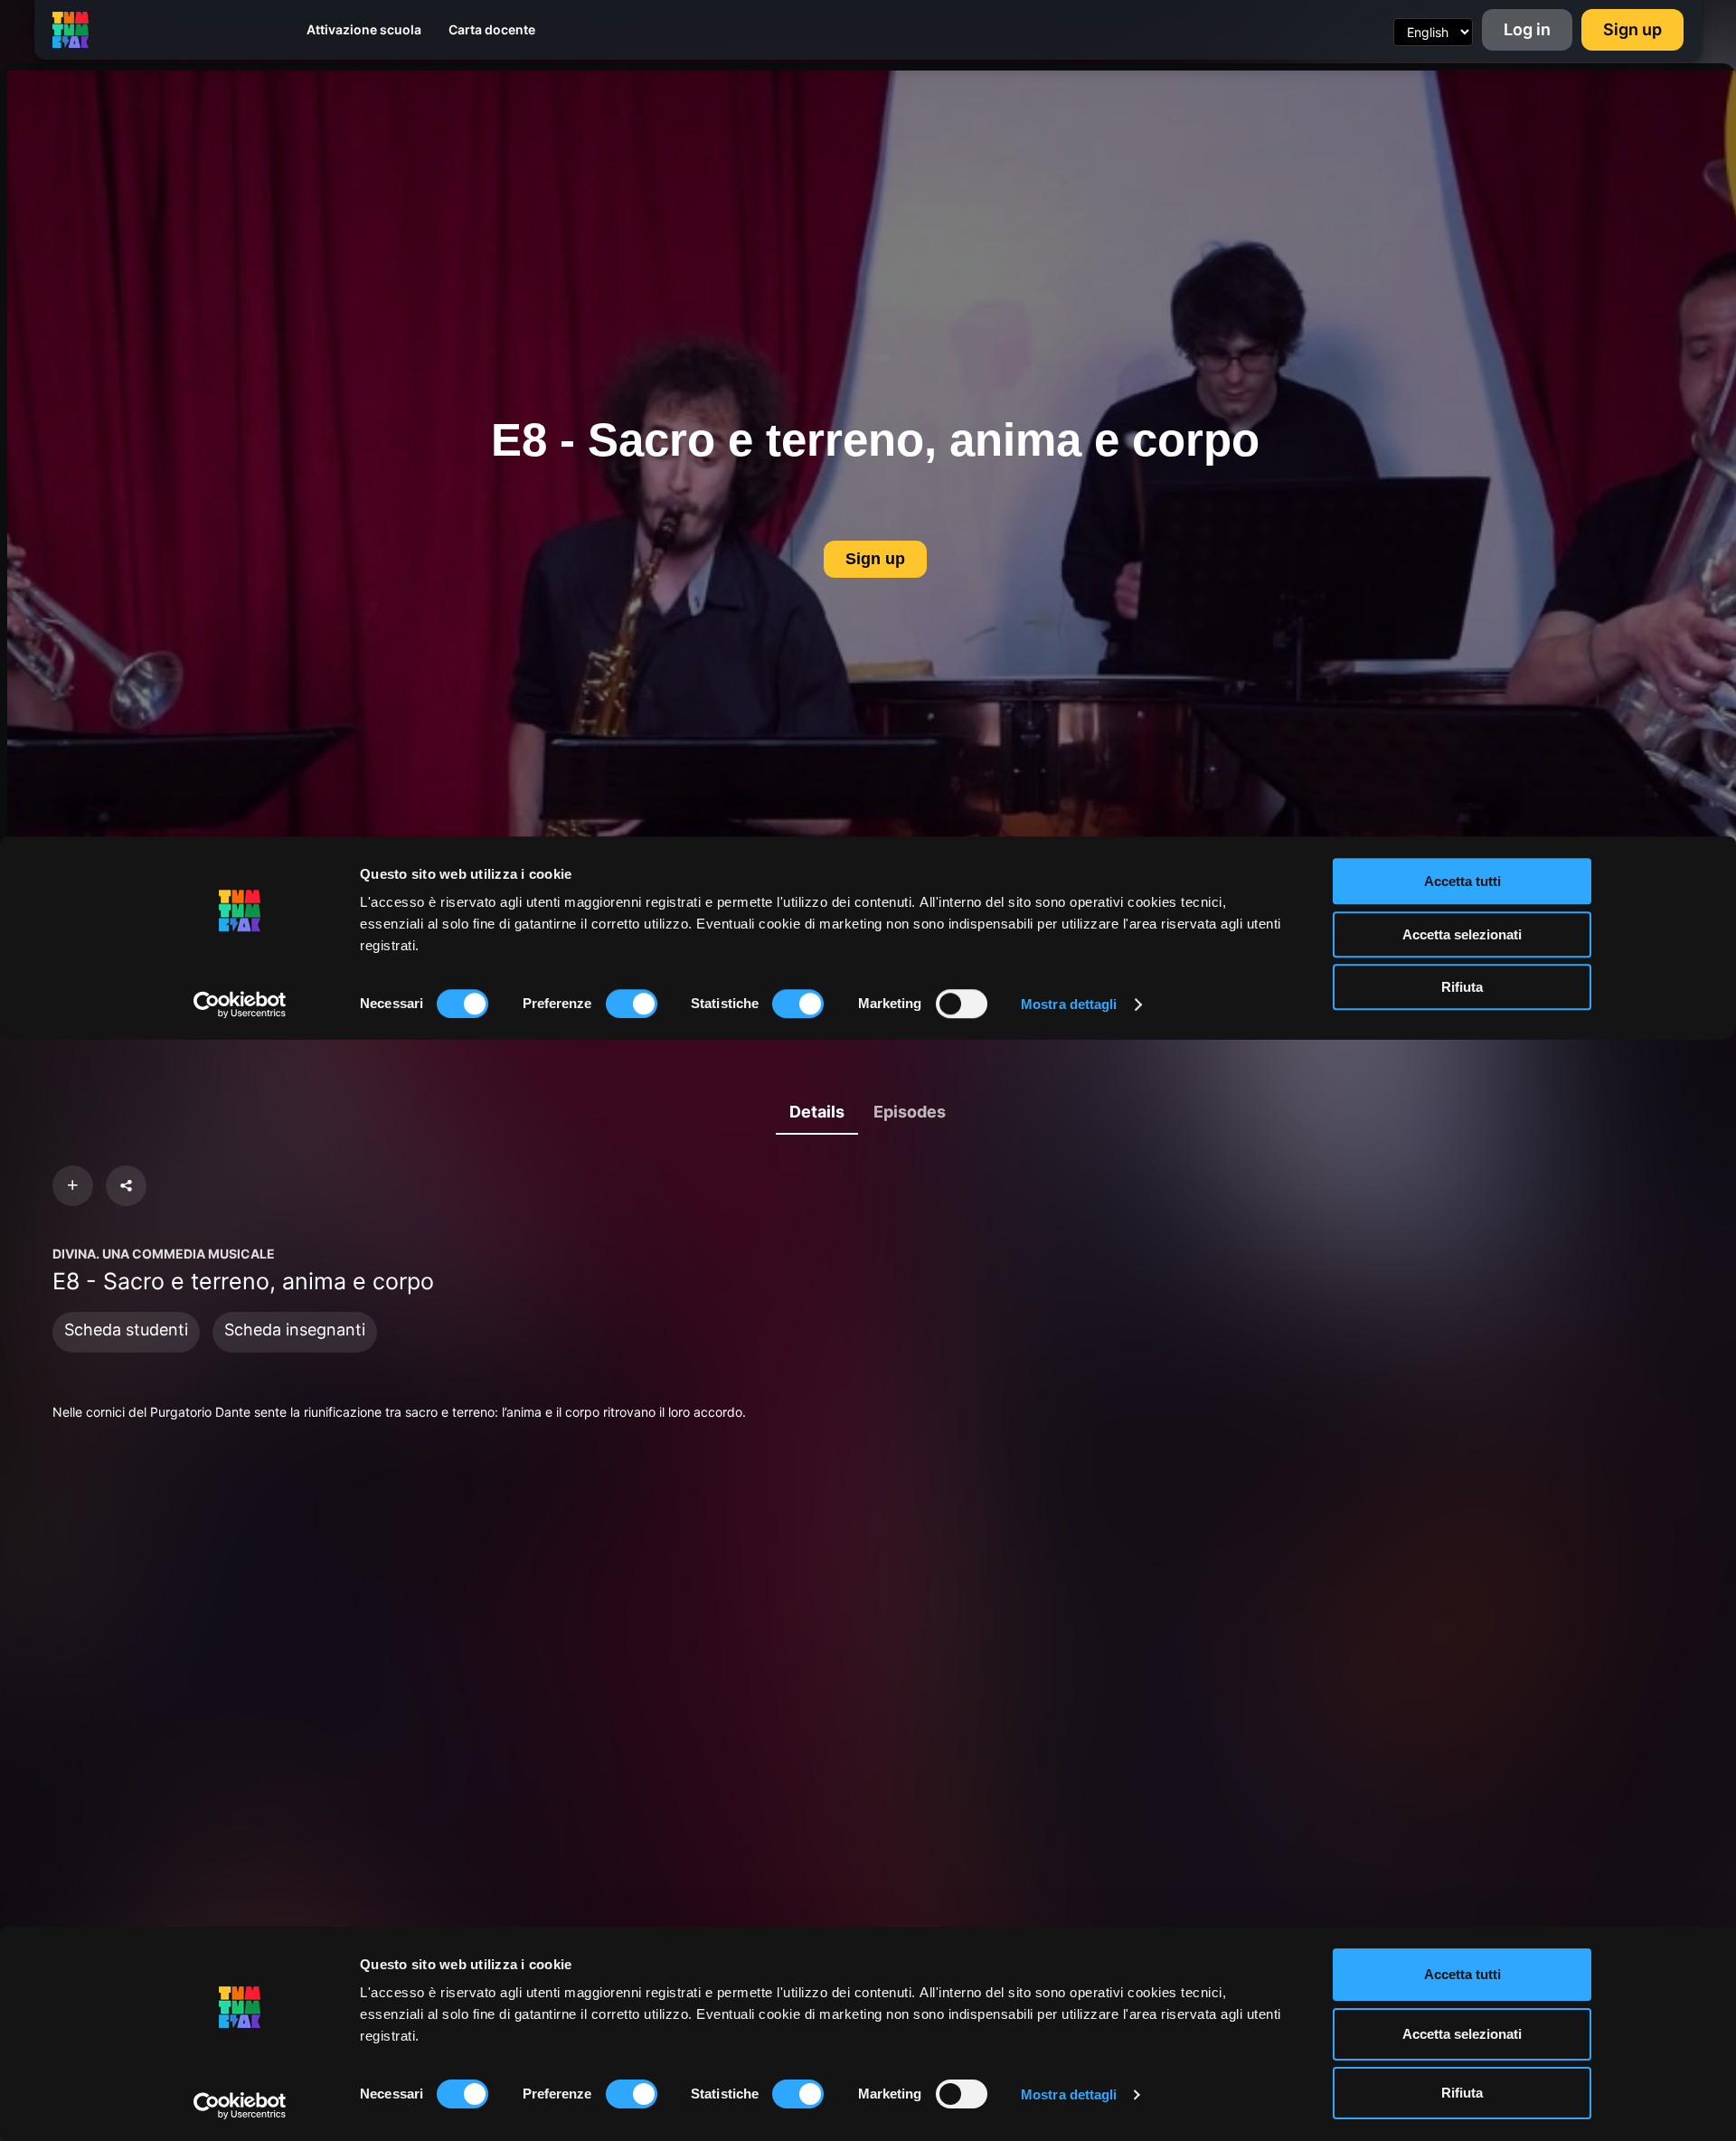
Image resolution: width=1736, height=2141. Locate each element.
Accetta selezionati (1462, 2034)
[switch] (632, 2094)
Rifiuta (1462, 2093)
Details (817, 1112)
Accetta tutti (1462, 1974)
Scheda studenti (126, 1330)
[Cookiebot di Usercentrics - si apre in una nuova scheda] (240, 2106)
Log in (1527, 29)
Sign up (1632, 29)
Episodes (910, 1112)
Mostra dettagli (1069, 2094)
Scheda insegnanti (295, 1330)
